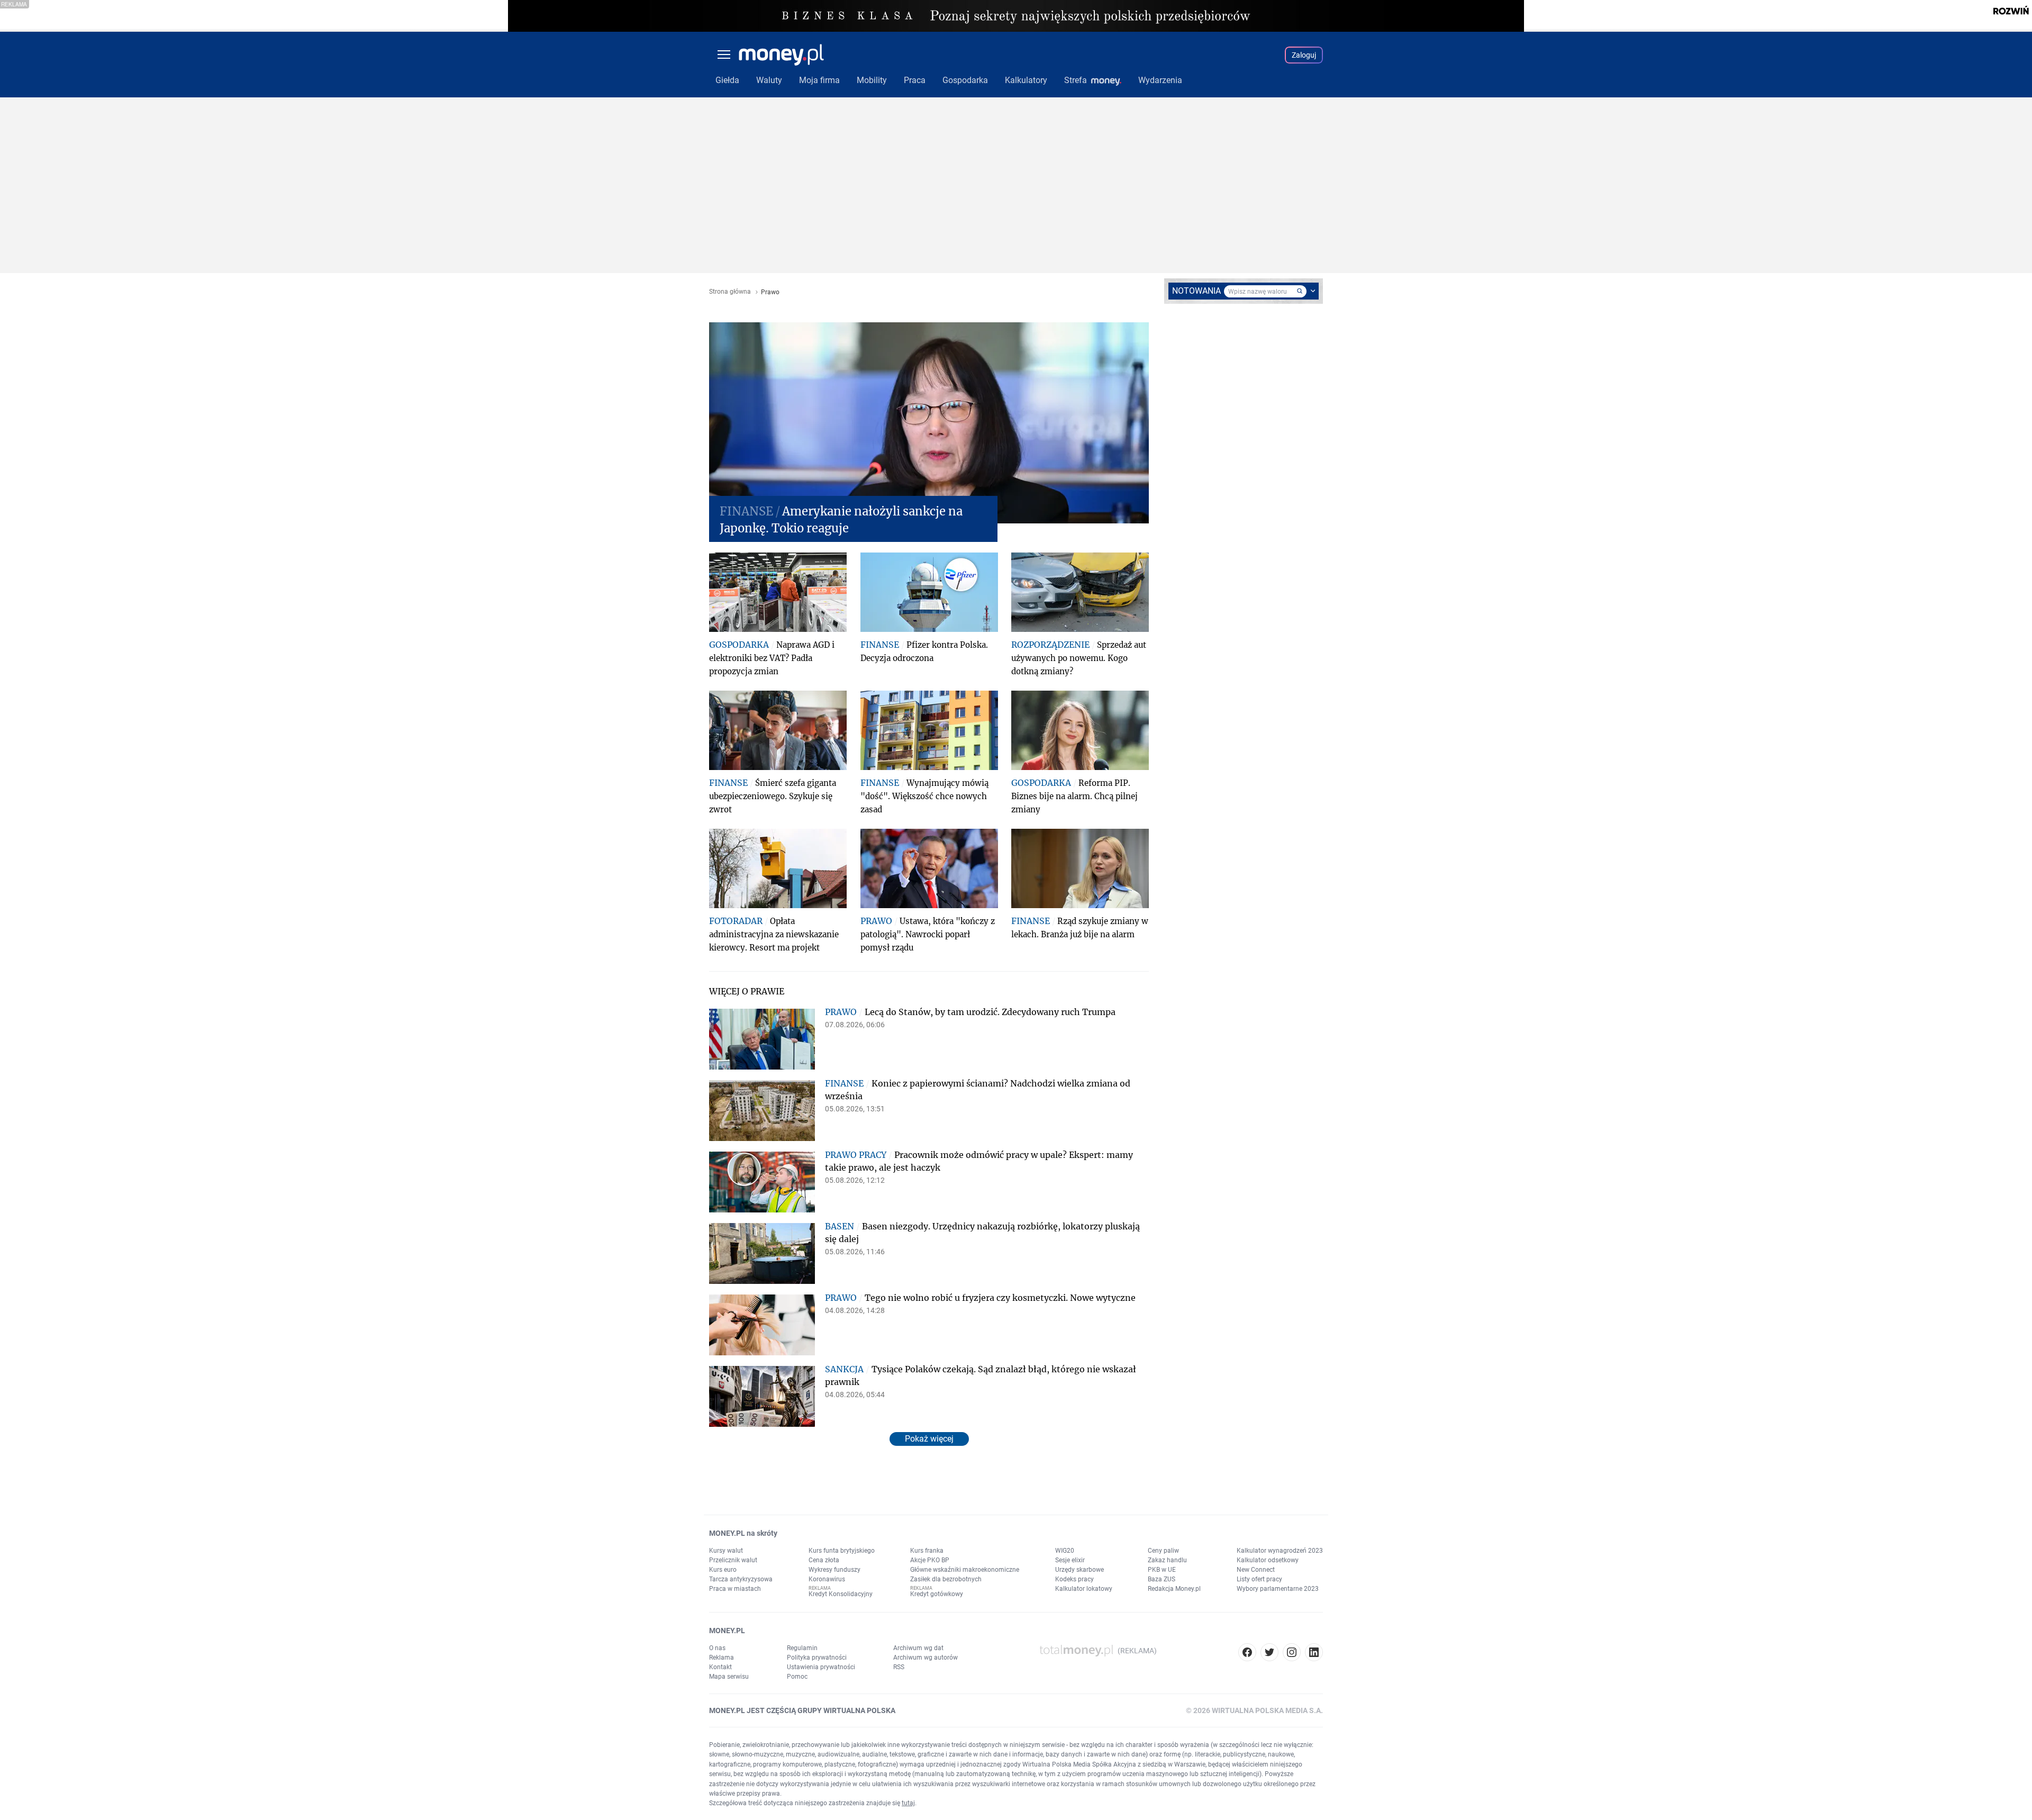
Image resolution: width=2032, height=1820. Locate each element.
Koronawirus (827, 1579)
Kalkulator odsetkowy (1268, 1560)
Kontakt (720, 1667)
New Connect (1256, 1570)
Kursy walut (726, 1551)
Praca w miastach (735, 1589)
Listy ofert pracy (1259, 1579)
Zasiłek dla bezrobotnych (946, 1579)
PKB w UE (1162, 1570)
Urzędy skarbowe (1079, 1570)
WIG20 (1065, 1551)
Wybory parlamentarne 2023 (1278, 1589)
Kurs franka (927, 1551)
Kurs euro (723, 1570)
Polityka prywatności (817, 1658)
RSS (899, 1667)
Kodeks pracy (1074, 1579)
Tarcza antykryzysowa (741, 1579)
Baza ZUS (1162, 1579)
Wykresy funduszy (834, 1570)
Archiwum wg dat (918, 1648)
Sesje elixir (1070, 1560)
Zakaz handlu (1167, 1560)
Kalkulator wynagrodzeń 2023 (1280, 1551)
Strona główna (730, 292)
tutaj (908, 1803)
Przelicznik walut (733, 1560)
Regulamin (802, 1648)
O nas (717, 1648)
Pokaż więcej (929, 1439)
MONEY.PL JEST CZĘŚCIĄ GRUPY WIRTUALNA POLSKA (802, 1710)
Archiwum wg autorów (926, 1658)
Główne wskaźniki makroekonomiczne (965, 1570)
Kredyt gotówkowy (937, 1594)
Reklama (722, 1658)
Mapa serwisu (729, 1677)
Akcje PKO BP (930, 1560)
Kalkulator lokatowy (1084, 1589)
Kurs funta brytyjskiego (842, 1551)
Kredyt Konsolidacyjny (841, 1594)
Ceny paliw (1163, 1551)
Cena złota (824, 1560)
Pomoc (797, 1677)
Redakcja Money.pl (1174, 1589)
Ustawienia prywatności (821, 1667)
